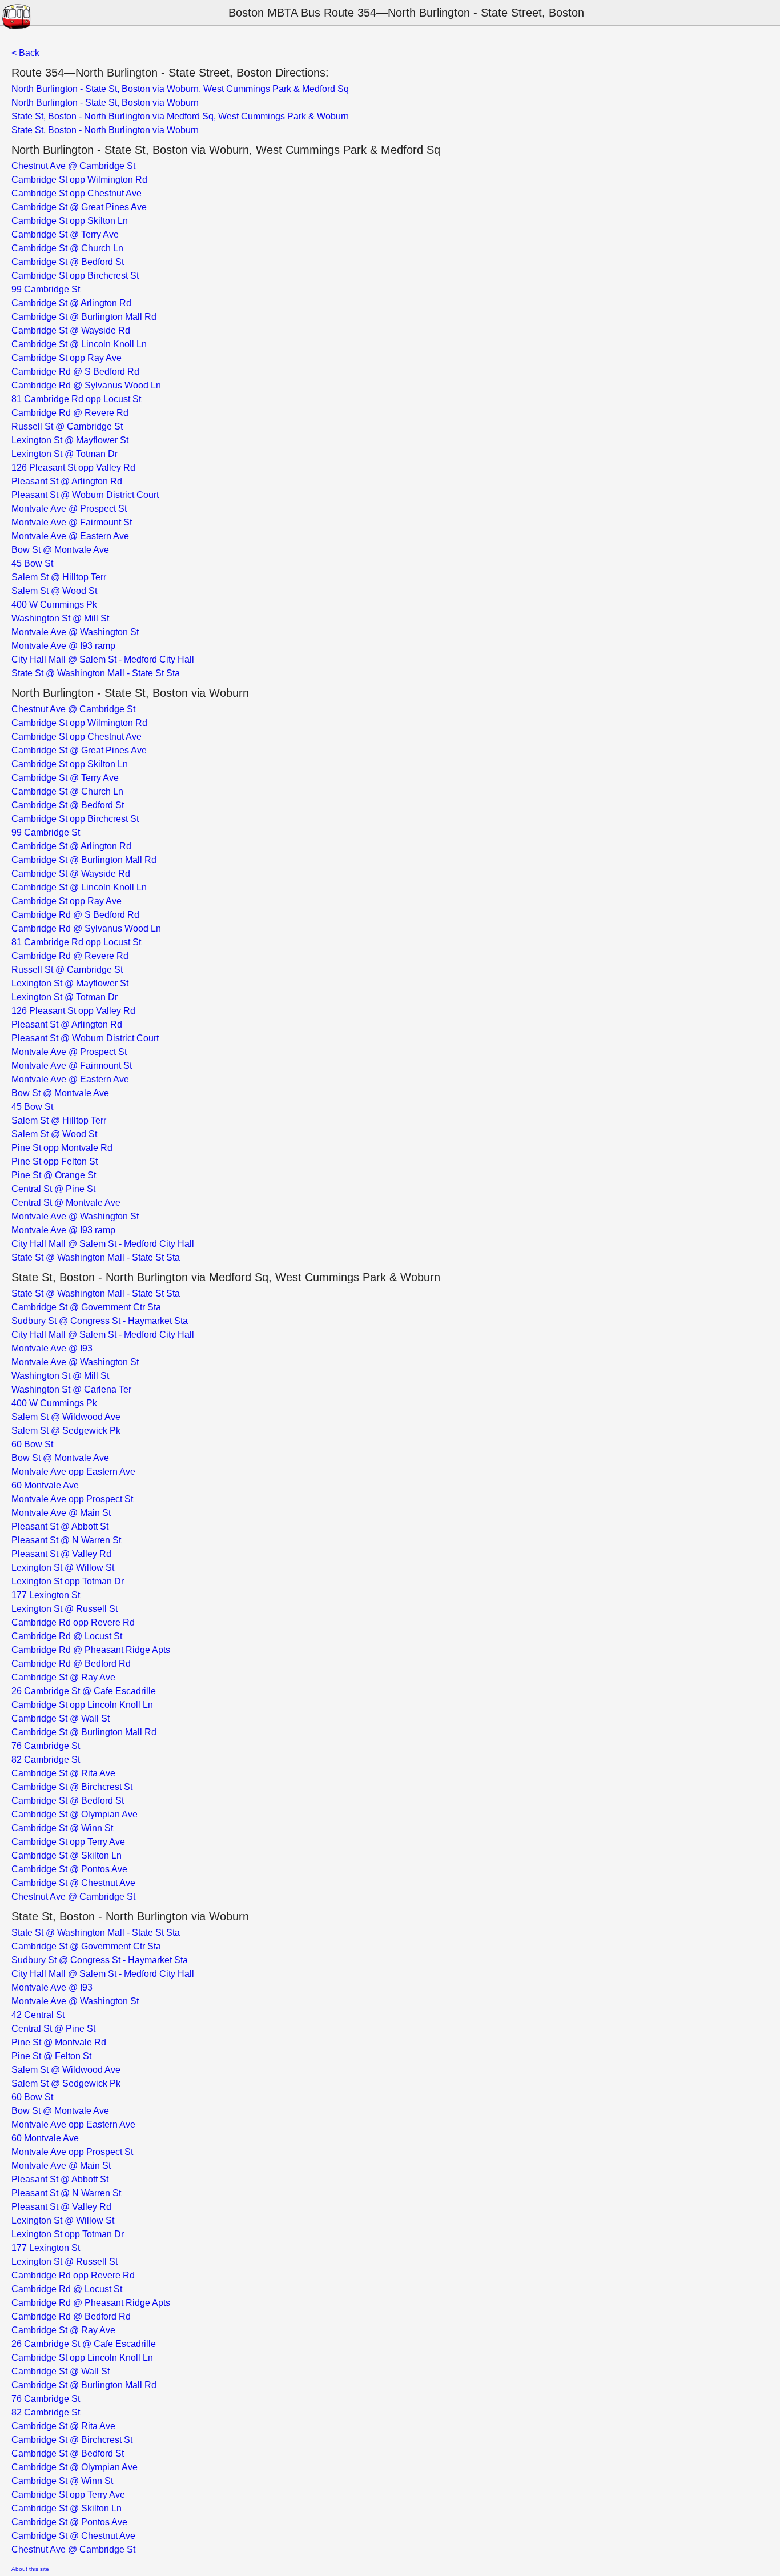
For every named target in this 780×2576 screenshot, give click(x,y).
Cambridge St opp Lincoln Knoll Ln (82, 1705)
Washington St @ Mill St (60, 618)
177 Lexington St (46, 1595)
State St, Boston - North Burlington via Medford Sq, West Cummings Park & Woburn (180, 116)
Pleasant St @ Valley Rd (61, 1554)
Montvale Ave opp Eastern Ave (73, 1472)
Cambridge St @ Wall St (61, 1718)
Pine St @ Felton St (51, 2056)
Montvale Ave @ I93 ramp (63, 646)
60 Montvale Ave (45, 1485)
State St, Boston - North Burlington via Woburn (105, 130)
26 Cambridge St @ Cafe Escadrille (84, 1691)
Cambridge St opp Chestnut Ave (77, 193)
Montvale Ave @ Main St (61, 1513)
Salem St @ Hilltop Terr (59, 577)
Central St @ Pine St (53, 1189)
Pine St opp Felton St (55, 1161)
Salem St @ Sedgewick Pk (66, 1431)
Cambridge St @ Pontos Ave (69, 1869)
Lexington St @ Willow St (63, 1568)
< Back (25, 53)
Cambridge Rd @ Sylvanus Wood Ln (86, 385)
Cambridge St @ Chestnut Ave (73, 1883)
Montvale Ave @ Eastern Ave (70, 536)
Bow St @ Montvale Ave (60, 550)
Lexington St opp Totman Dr (68, 1581)
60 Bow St (32, 1444)
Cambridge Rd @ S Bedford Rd (75, 372)
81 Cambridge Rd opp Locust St (76, 399)
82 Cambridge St (46, 1760)
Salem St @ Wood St (54, 591)
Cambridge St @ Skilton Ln (67, 1855)
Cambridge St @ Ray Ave (63, 1677)
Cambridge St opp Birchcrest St (75, 276)
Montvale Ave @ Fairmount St (72, 522)
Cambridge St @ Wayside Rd (71, 330)
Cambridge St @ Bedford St (68, 262)
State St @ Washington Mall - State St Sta (96, 673)
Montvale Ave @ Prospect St (69, 509)
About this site (30, 2569)
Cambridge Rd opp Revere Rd (73, 1622)
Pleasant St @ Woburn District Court (85, 495)
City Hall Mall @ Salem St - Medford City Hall (103, 659)
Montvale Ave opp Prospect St (72, 1499)
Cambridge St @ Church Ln (67, 248)
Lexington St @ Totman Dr (65, 454)
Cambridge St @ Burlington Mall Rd (84, 317)
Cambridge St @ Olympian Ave (75, 1814)
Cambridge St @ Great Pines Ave (79, 207)
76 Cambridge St (46, 1746)
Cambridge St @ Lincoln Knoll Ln (79, 344)
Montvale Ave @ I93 (52, 1348)
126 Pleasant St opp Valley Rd (73, 468)
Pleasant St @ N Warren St (66, 1540)
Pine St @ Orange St (54, 1175)
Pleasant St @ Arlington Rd (67, 481)
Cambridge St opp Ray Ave (67, 358)
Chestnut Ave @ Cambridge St (73, 166)
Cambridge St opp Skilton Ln (70, 221)
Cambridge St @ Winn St (62, 1828)
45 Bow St (32, 563)
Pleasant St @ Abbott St (60, 1526)
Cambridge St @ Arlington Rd (71, 303)
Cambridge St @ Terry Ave (65, 234)
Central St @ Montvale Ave (66, 1203)
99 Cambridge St (46, 289)
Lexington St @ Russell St (65, 1609)
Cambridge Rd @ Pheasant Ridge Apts (91, 1650)
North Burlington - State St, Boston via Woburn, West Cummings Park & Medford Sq (180, 89)
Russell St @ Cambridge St (67, 426)
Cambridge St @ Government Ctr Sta (86, 1307)
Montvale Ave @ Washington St (75, 632)
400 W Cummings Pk (54, 605)
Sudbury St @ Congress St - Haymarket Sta (100, 1321)
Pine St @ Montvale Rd (59, 2042)
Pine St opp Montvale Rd (62, 1148)
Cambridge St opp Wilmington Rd (79, 180)
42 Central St (38, 2015)
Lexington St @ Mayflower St (70, 440)
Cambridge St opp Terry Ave (68, 1842)
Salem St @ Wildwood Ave (66, 1417)
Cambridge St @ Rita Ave (63, 1773)
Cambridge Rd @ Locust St (67, 1636)
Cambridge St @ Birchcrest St (72, 1787)
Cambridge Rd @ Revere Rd (70, 413)
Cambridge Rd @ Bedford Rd (71, 1664)
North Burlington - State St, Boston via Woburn (105, 103)
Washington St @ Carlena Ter (71, 1389)
